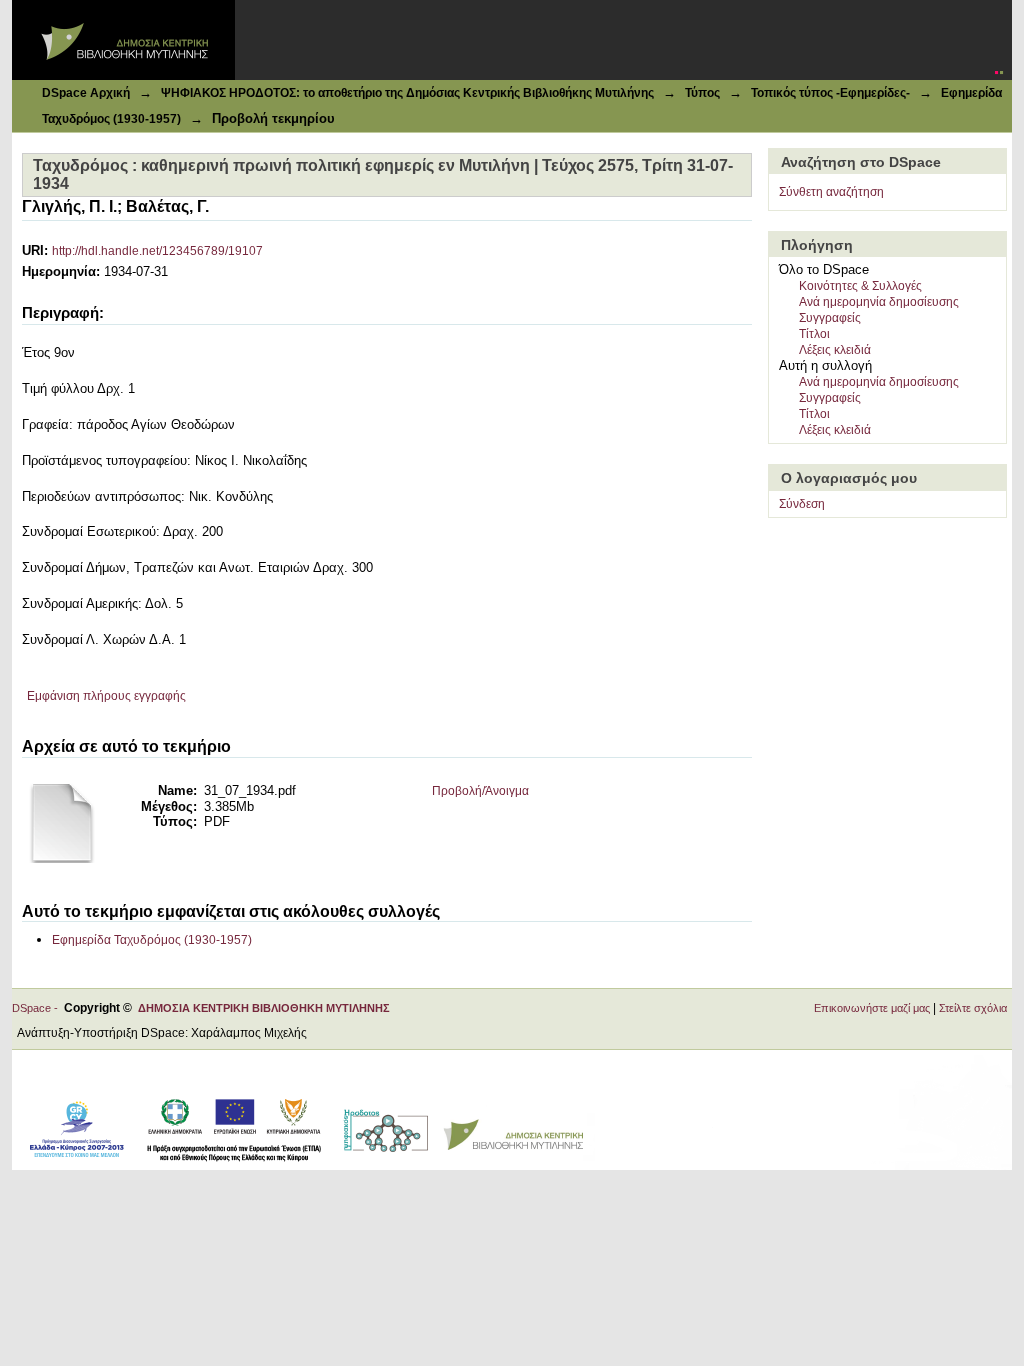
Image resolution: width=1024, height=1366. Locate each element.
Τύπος (702, 93)
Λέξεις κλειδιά (835, 350)
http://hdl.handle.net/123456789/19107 (157, 251)
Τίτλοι (814, 334)
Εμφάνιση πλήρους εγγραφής (106, 696)
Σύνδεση (802, 504)
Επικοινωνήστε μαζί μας (872, 1008)
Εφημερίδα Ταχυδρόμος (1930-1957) (152, 940)
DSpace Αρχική (86, 93)
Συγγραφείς (830, 318)
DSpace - (38, 1008)
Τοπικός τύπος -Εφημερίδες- (830, 93)
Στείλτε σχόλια (973, 1008)
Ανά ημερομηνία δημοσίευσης (879, 302)
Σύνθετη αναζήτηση (831, 192)
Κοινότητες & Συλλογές (860, 286)
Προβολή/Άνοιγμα (480, 791)
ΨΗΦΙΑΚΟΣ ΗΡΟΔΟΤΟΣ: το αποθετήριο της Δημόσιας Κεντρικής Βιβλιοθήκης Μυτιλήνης (407, 93)
